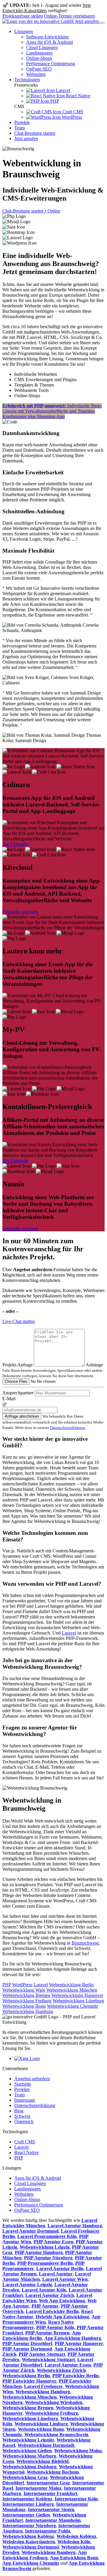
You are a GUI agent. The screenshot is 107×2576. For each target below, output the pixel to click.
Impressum (25, 2100)
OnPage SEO (39, 69)
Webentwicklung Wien (24, 1990)
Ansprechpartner (18, 1393)
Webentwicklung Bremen (26, 1995)
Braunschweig (85, 1943)
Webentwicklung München (72, 1990)
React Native (78, 96)
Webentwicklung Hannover (77, 1995)
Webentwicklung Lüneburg (78, 2001)
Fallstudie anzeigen (20, 912)
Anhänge (94, 1365)
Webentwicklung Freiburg (27, 2001)
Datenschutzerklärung (68, 1428)
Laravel (62, 90)
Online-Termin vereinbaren (69, 16)
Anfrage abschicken (22, 1416)
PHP (54, 101)
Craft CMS (72, 112)
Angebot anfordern (32, 2079)
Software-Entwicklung (47, 37)
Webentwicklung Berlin (71, 1985)
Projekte (22, 122)
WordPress (71, 117)
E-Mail (9, 1399)
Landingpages (39, 53)
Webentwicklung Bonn (24, 2006)
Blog (19, 2111)
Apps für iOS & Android (49, 42)
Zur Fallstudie (15, 844)
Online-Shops (39, 58)
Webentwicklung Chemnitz (73, 2006)
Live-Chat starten (19, 1321)
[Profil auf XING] (27, 2058)
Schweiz (22, 2116)
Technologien (27, 80)
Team (19, 128)
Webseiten (36, 74)
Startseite (23, 2084)
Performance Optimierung (51, 64)
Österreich (24, 2121)
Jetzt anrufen (87, 21)
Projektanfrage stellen (23, 16)
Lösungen (24, 31)
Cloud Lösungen (42, 47)
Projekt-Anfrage (18, 1365)
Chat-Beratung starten (35, 133)
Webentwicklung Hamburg (28, 2011)
